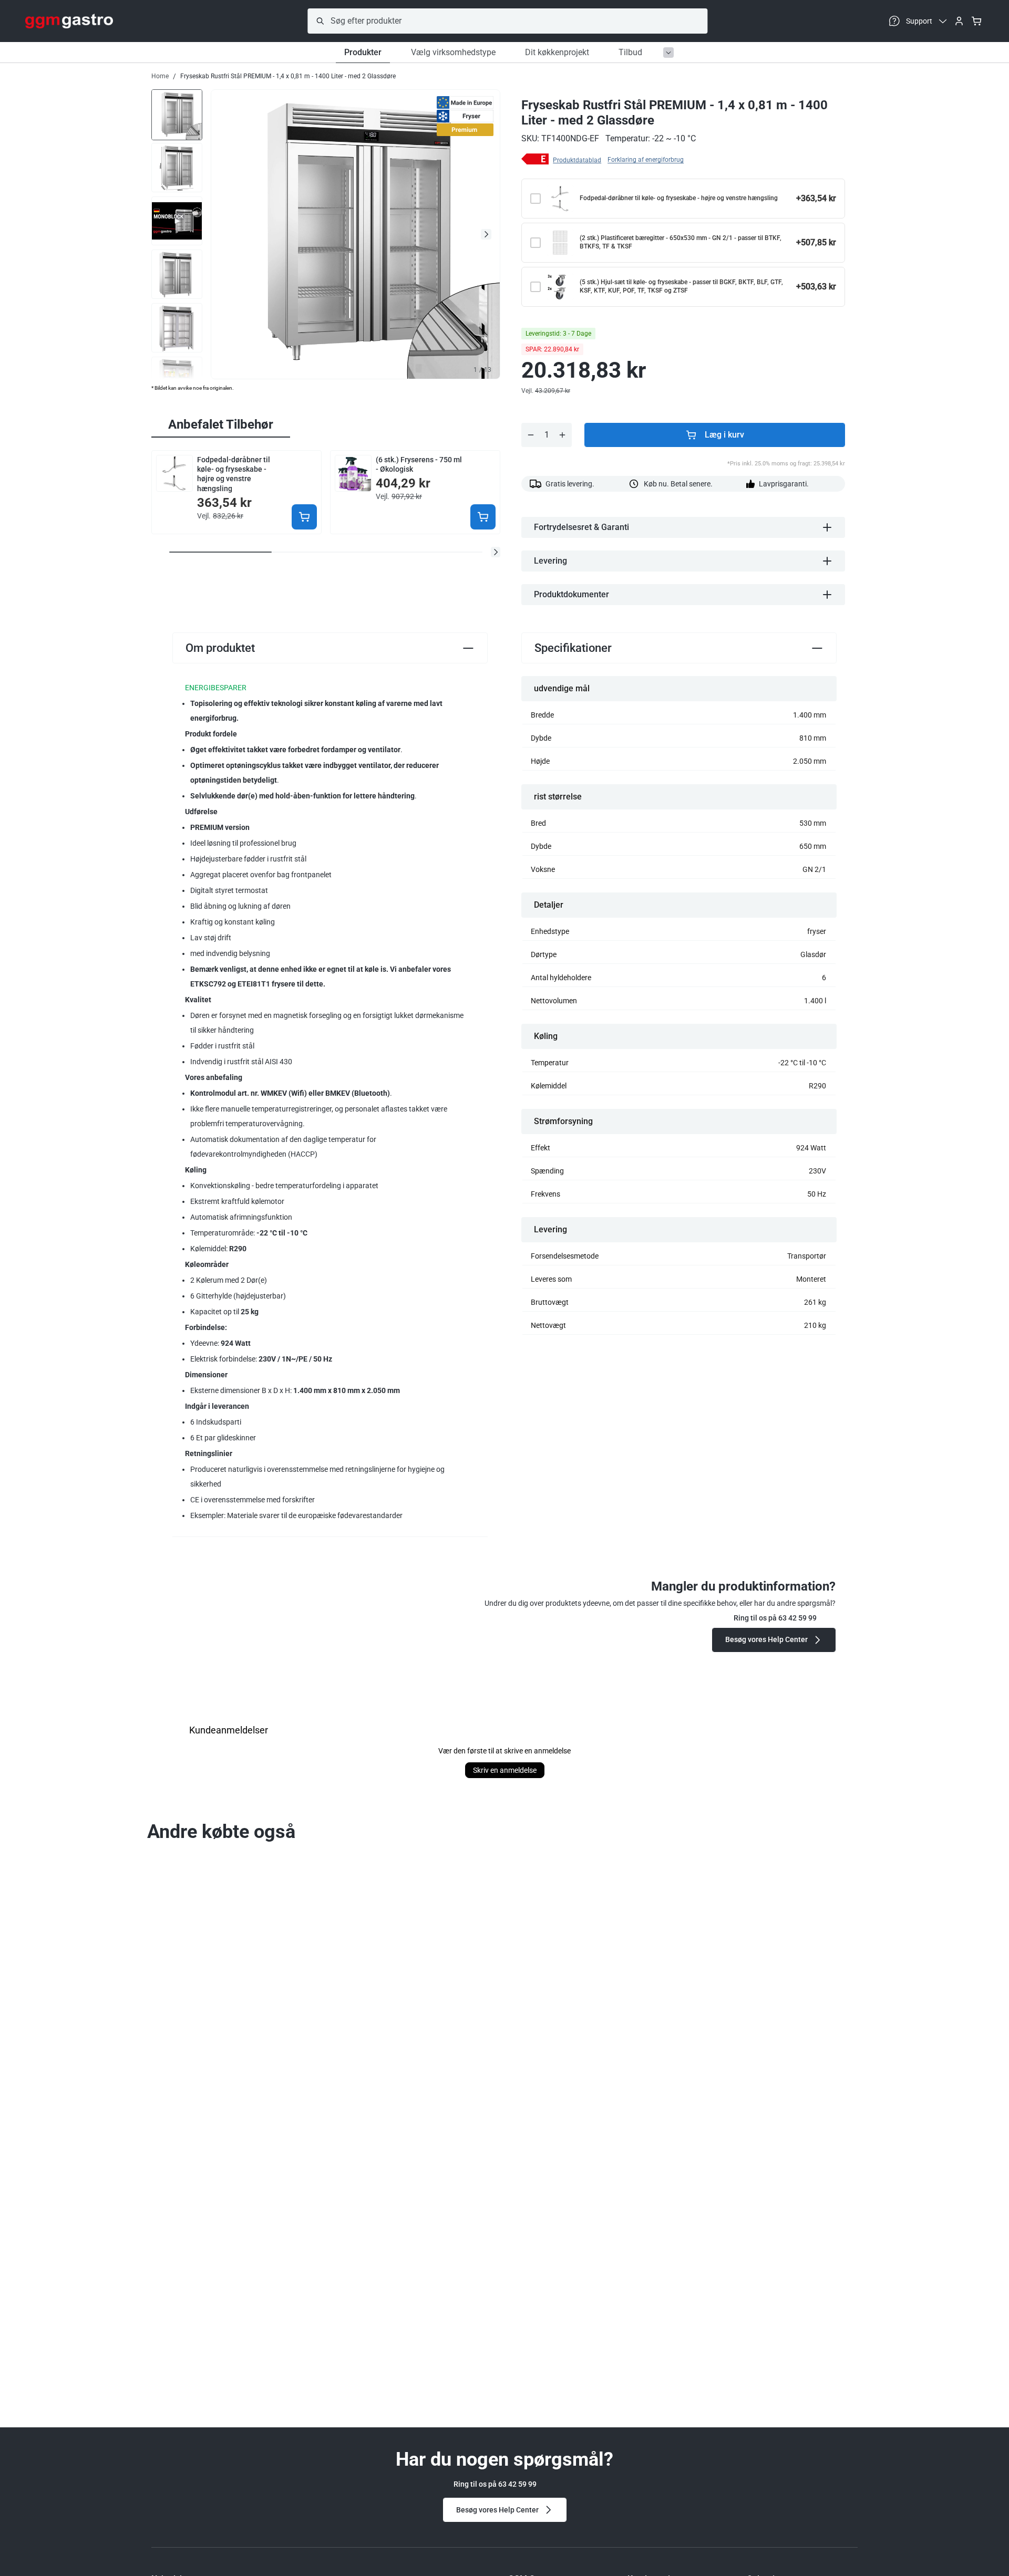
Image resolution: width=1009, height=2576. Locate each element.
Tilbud (630, 52)
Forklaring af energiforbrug (646, 160)
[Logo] (69, 21)
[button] (496, 552)
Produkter (363, 52)
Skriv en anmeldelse (505, 1770)
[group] (177, 114)
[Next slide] (486, 234)
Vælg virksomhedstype (453, 52)
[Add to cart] (304, 517)
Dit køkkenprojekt (557, 52)
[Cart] (976, 21)
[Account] (959, 21)
